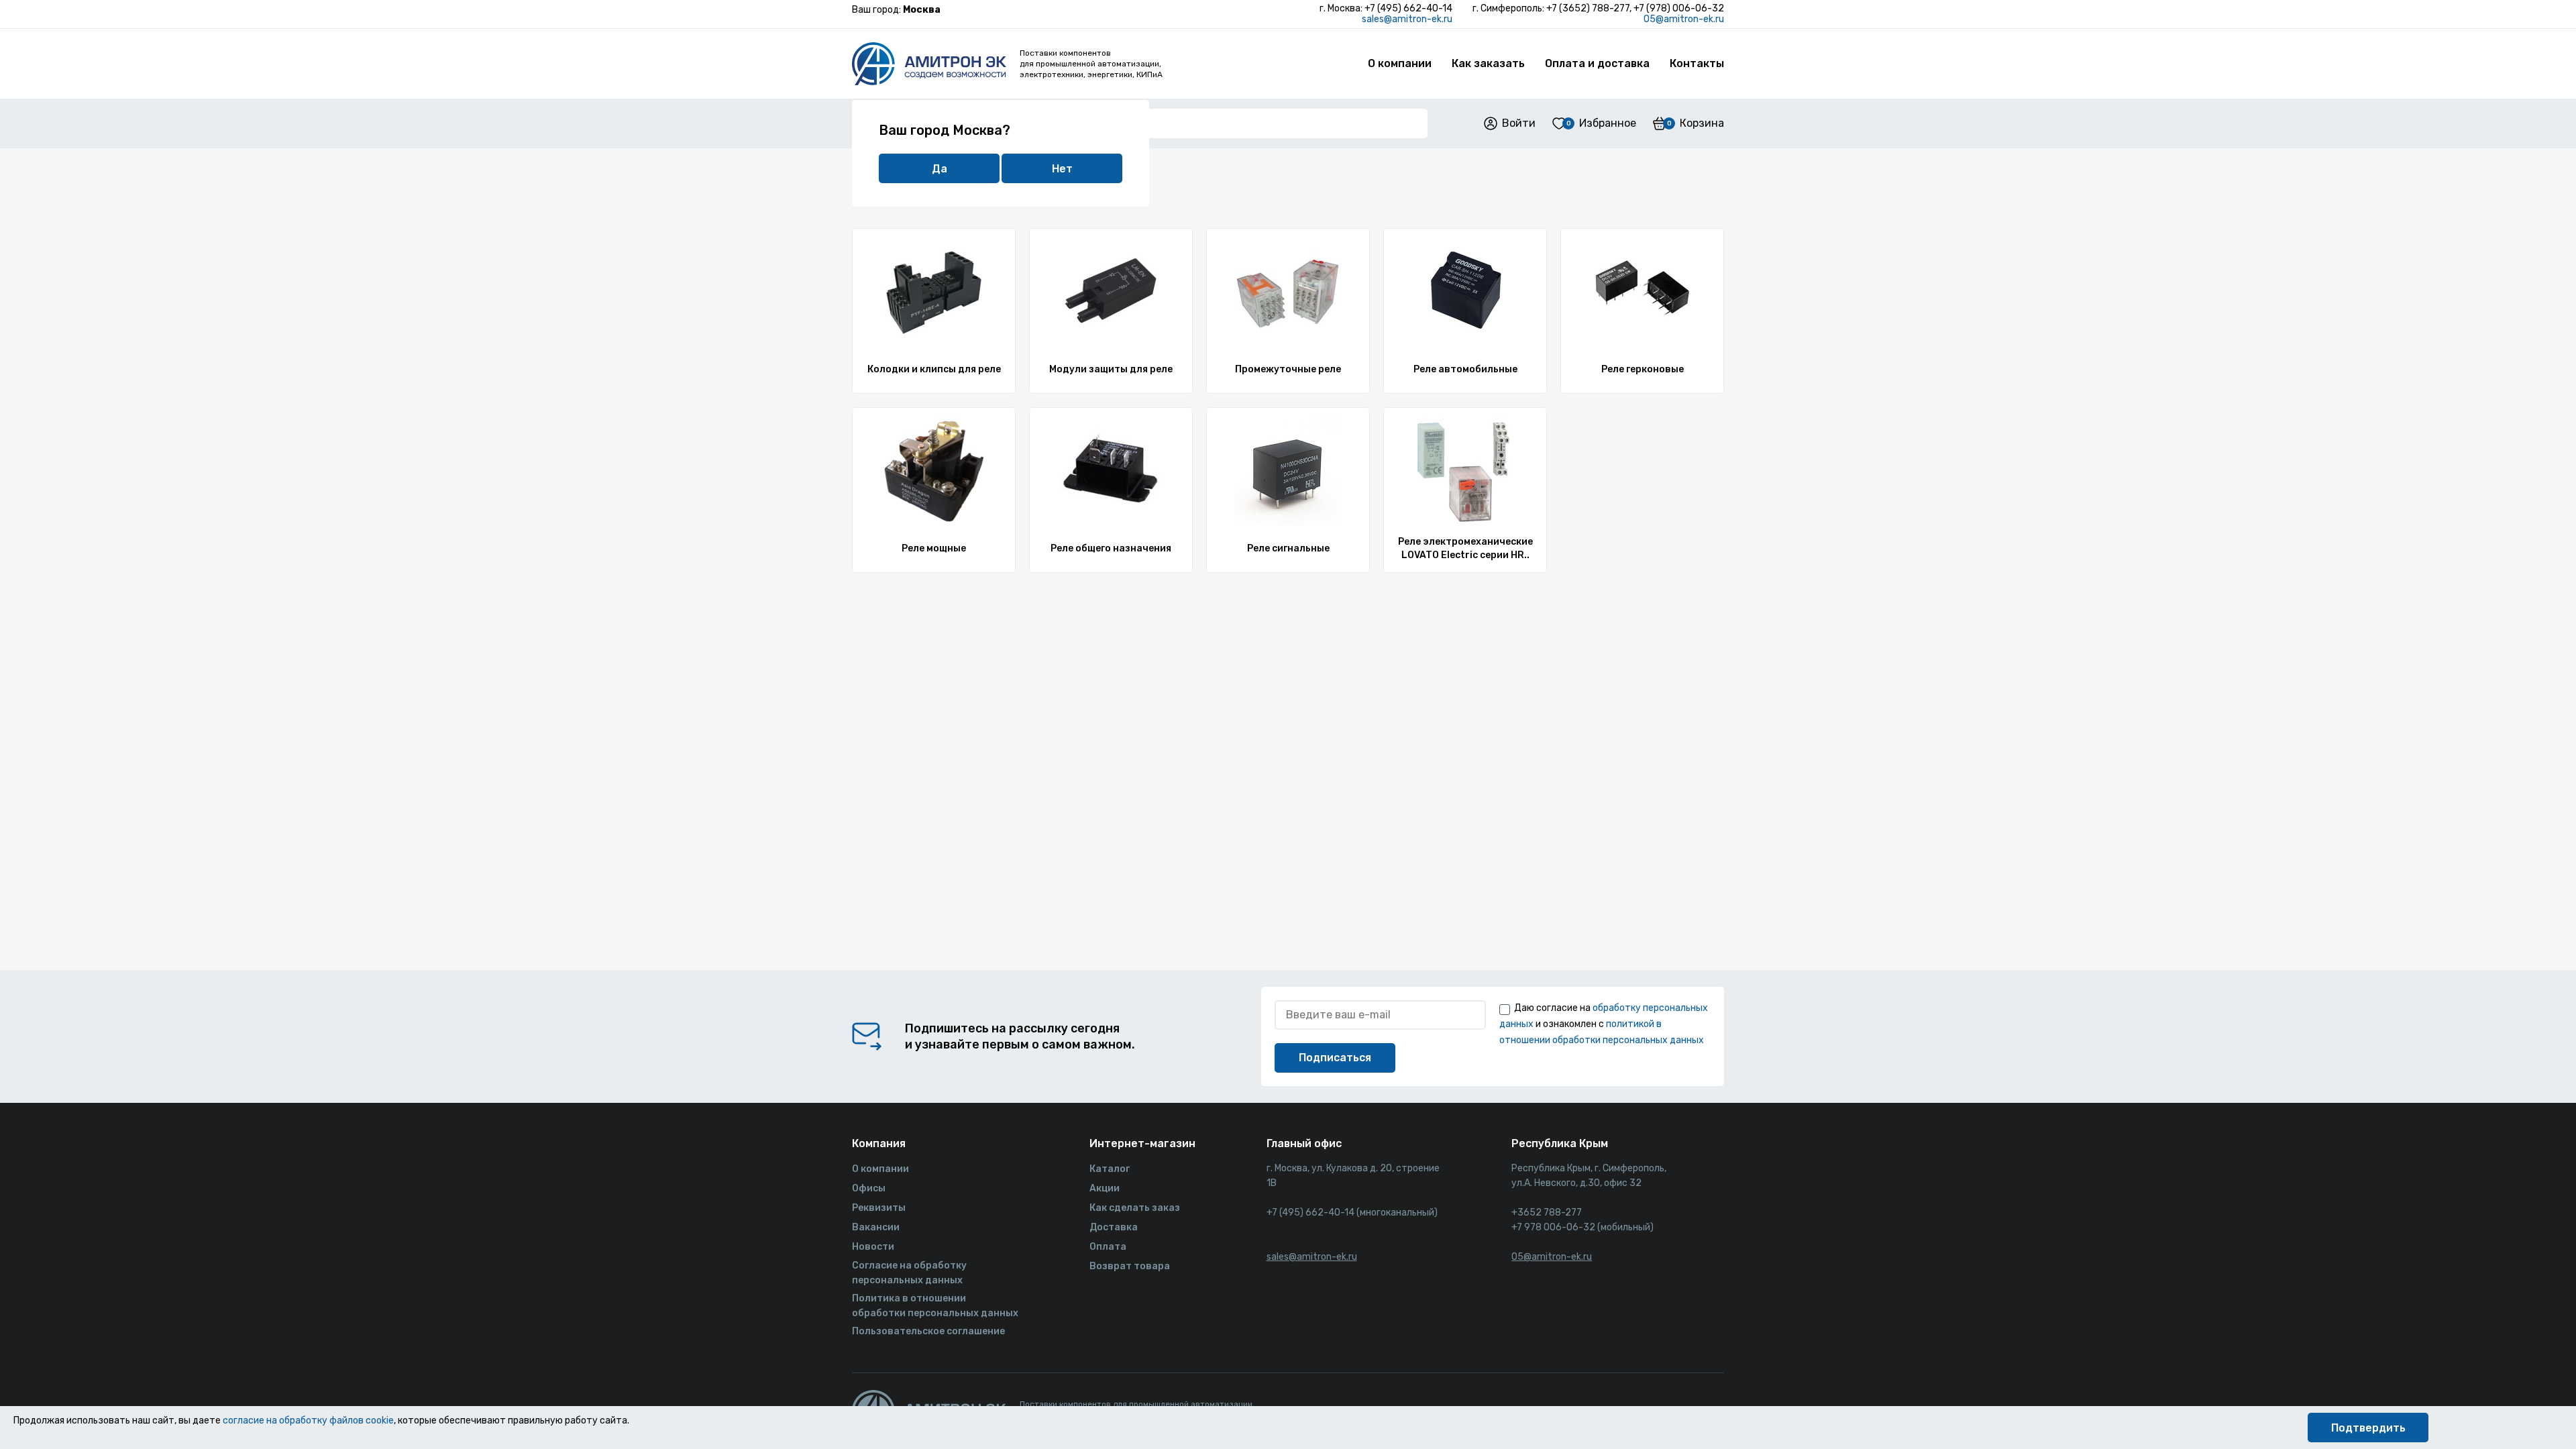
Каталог (1110, 1169)
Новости (873, 1247)
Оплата (1108, 1247)
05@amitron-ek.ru (1684, 19)
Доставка (1114, 1227)
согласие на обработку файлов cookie (308, 1420)
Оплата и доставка (1597, 63)
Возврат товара (1130, 1266)
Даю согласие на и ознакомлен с (1604, 1024)
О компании (1400, 63)
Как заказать (1488, 63)
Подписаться (1335, 1058)
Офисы (869, 1188)
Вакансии (876, 1227)
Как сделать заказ (1135, 1208)
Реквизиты (879, 1208)
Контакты (1697, 63)
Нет (1062, 169)
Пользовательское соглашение (928, 1331)
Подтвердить (2368, 1428)
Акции (1105, 1188)
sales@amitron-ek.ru (1407, 19)
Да (940, 169)
